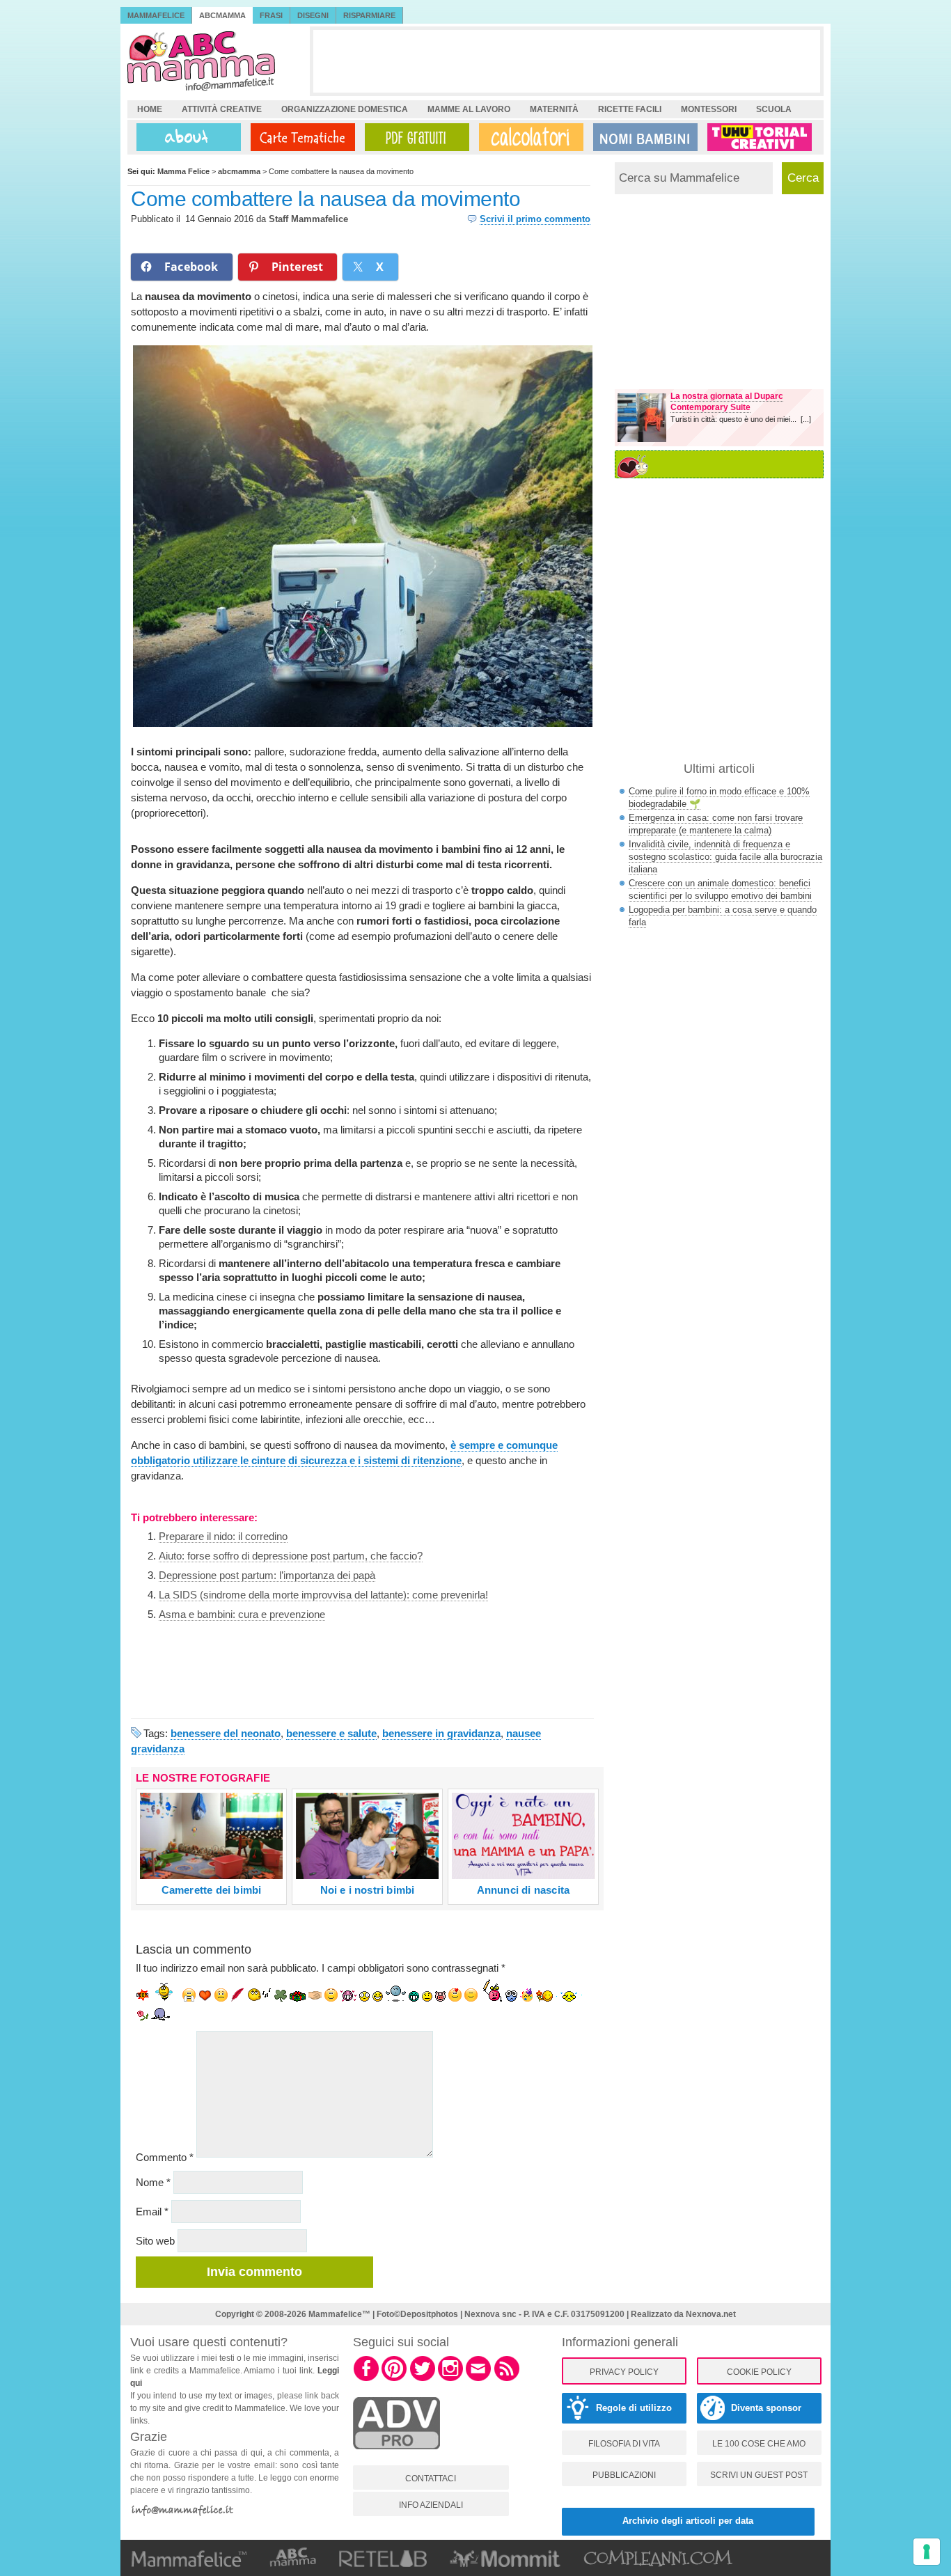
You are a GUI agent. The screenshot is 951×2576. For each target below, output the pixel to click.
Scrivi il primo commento (535, 219)
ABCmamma (222, 15)
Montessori (709, 109)
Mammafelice (156, 15)
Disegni (313, 15)
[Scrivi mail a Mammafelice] (478, 2379)
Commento (165, 2157)
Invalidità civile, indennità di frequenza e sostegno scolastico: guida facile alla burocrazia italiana (725, 857)
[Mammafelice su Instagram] (450, 2379)
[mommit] (396, 2457)
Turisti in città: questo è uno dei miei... (736, 419)
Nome (153, 2182)
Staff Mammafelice (308, 219)
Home (150, 109)
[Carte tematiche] (300, 137)
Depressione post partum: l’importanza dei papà (267, 1575)
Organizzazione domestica (345, 109)
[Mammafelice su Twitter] (423, 2379)
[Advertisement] (567, 61)
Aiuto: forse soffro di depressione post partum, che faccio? (291, 1556)
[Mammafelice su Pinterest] (394, 2379)
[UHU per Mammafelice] (760, 137)
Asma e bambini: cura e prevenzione (242, 1614)
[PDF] (414, 137)
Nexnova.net (711, 2314)
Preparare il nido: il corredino (223, 1536)
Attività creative (222, 109)
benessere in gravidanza (441, 1733)
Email (152, 2212)
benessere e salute (331, 1733)
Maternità (554, 109)
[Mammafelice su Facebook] (366, 2379)
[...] (806, 419)
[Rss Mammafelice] (507, 2379)
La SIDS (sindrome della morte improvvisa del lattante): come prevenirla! (323, 1595)
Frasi (271, 15)
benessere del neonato (226, 1733)
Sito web (155, 2241)
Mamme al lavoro (469, 109)
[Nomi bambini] (643, 137)
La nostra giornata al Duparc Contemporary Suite (727, 402)
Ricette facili (630, 109)
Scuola (774, 109)
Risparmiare (369, 15)
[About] (185, 137)
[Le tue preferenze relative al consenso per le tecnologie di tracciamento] (927, 2552)
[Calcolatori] (528, 137)
